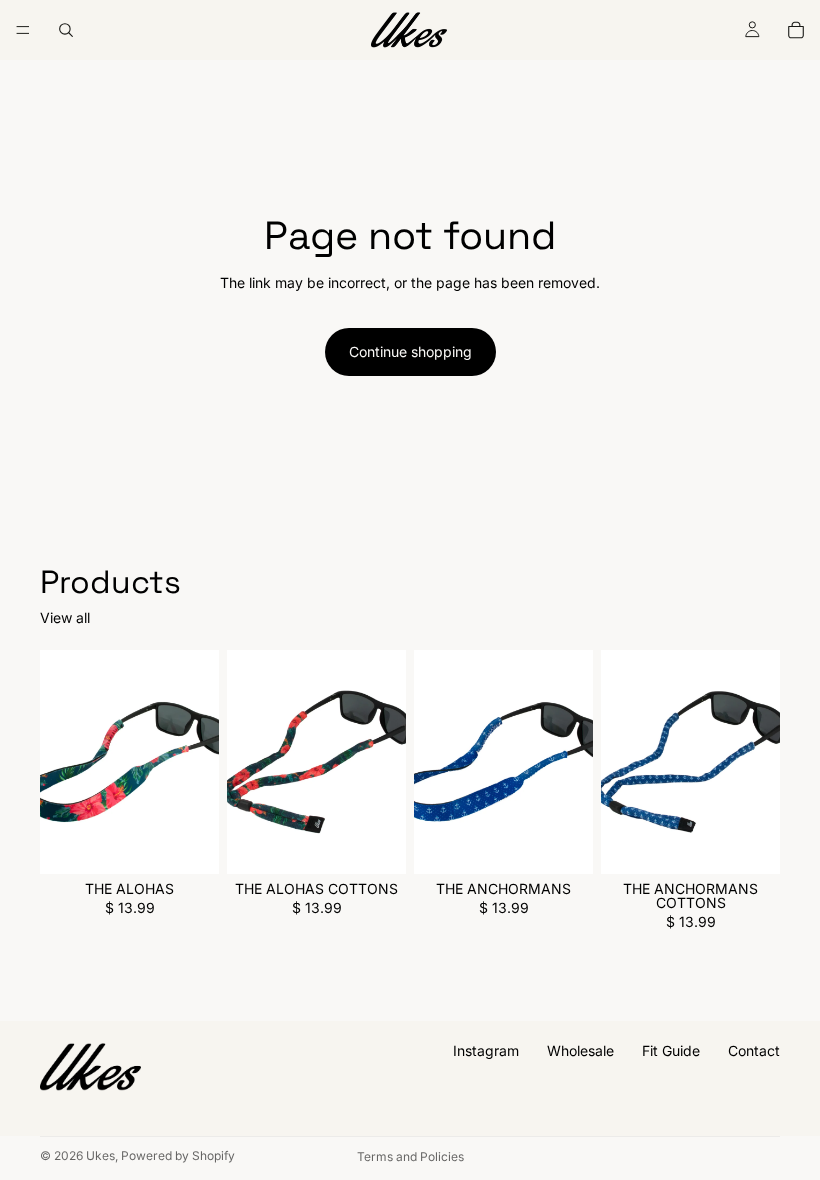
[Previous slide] (62, 762)
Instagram (486, 1050)
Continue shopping (410, 351)
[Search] (66, 30)
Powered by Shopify (178, 1155)
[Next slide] (197, 762)
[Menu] (23, 30)
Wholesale (580, 1050)
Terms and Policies (410, 1156)
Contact (754, 1050)
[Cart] (796, 30)
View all (65, 618)
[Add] (188, 843)
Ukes (100, 1155)
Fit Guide (671, 1050)
